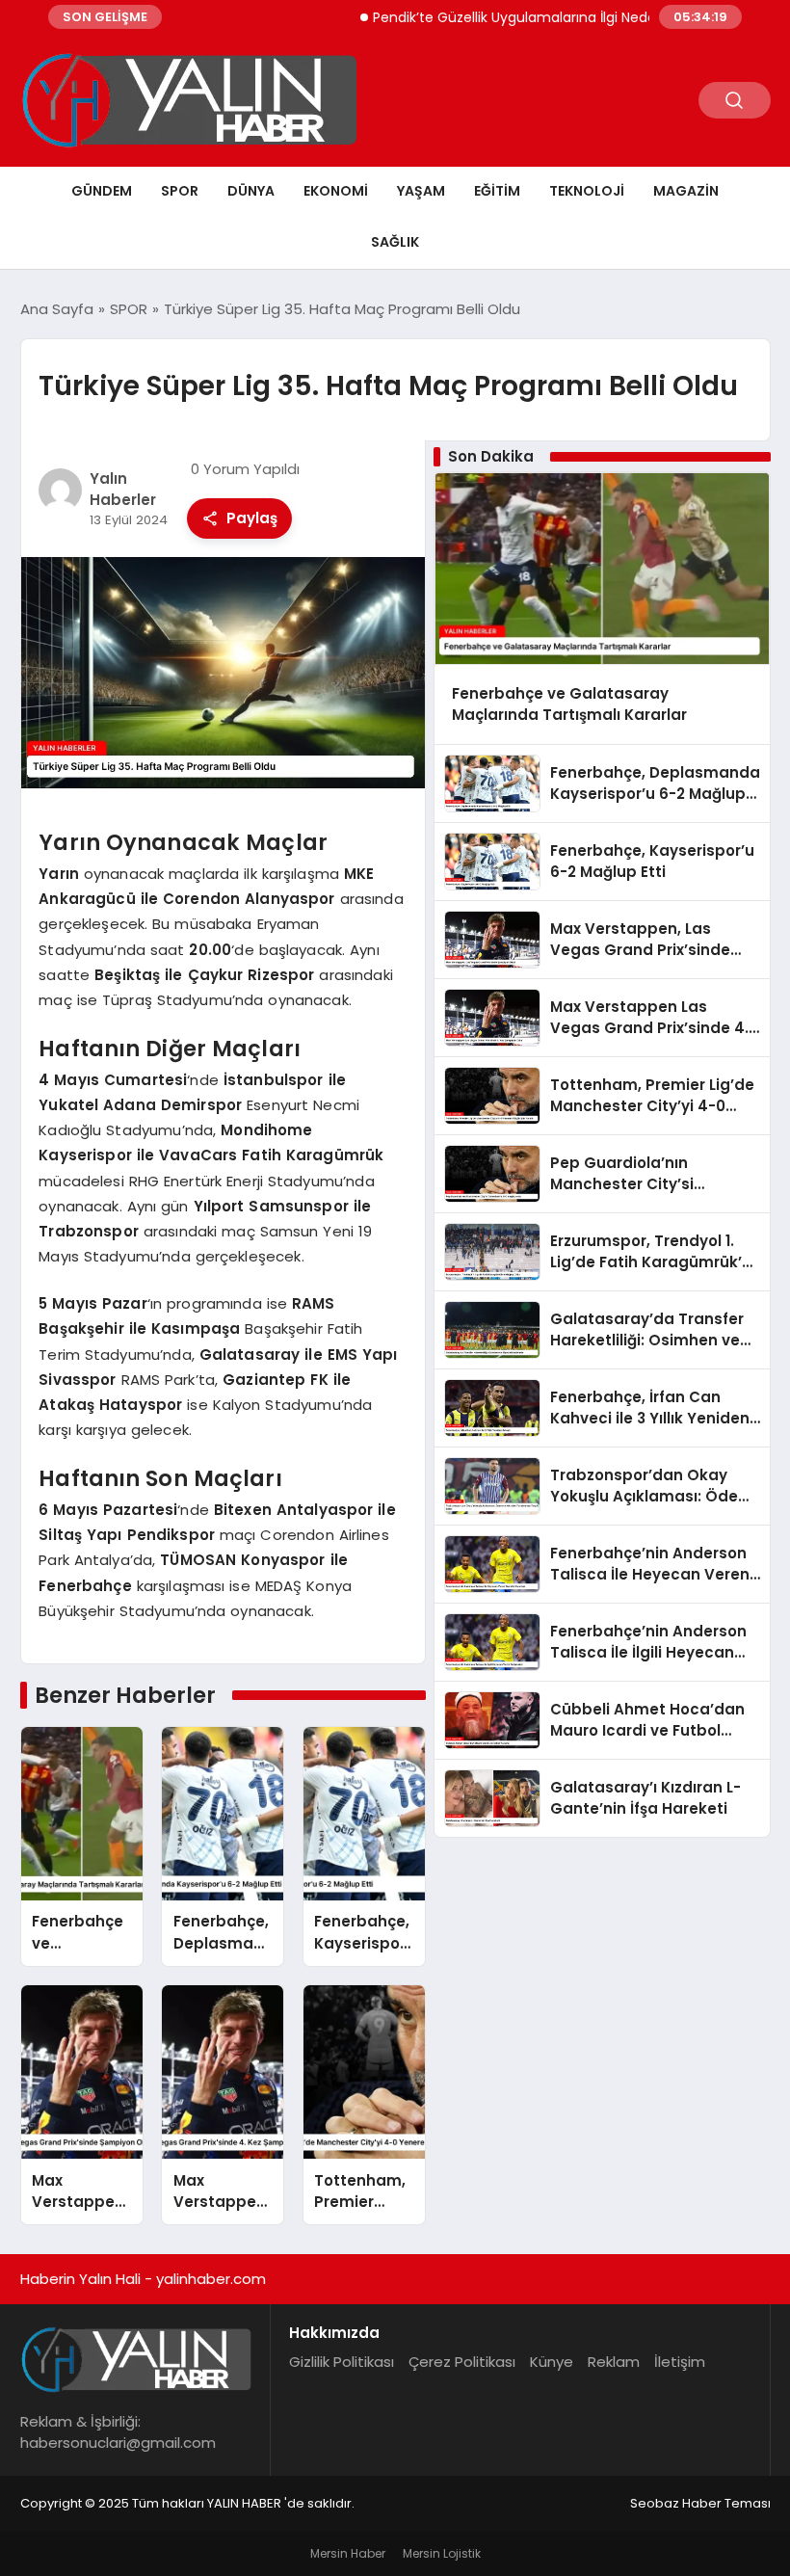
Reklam (614, 2362)
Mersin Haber (348, 2553)
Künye (552, 2362)
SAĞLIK (395, 242)
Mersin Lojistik (442, 2553)
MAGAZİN (686, 191)
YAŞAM (421, 191)
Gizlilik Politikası (342, 2362)
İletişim (680, 2362)
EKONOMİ (336, 191)
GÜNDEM (102, 191)
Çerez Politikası (462, 2362)
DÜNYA (251, 191)
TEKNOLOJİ (587, 191)
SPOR (180, 191)
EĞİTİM (497, 191)
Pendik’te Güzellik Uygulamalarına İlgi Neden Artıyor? (511, 17)
